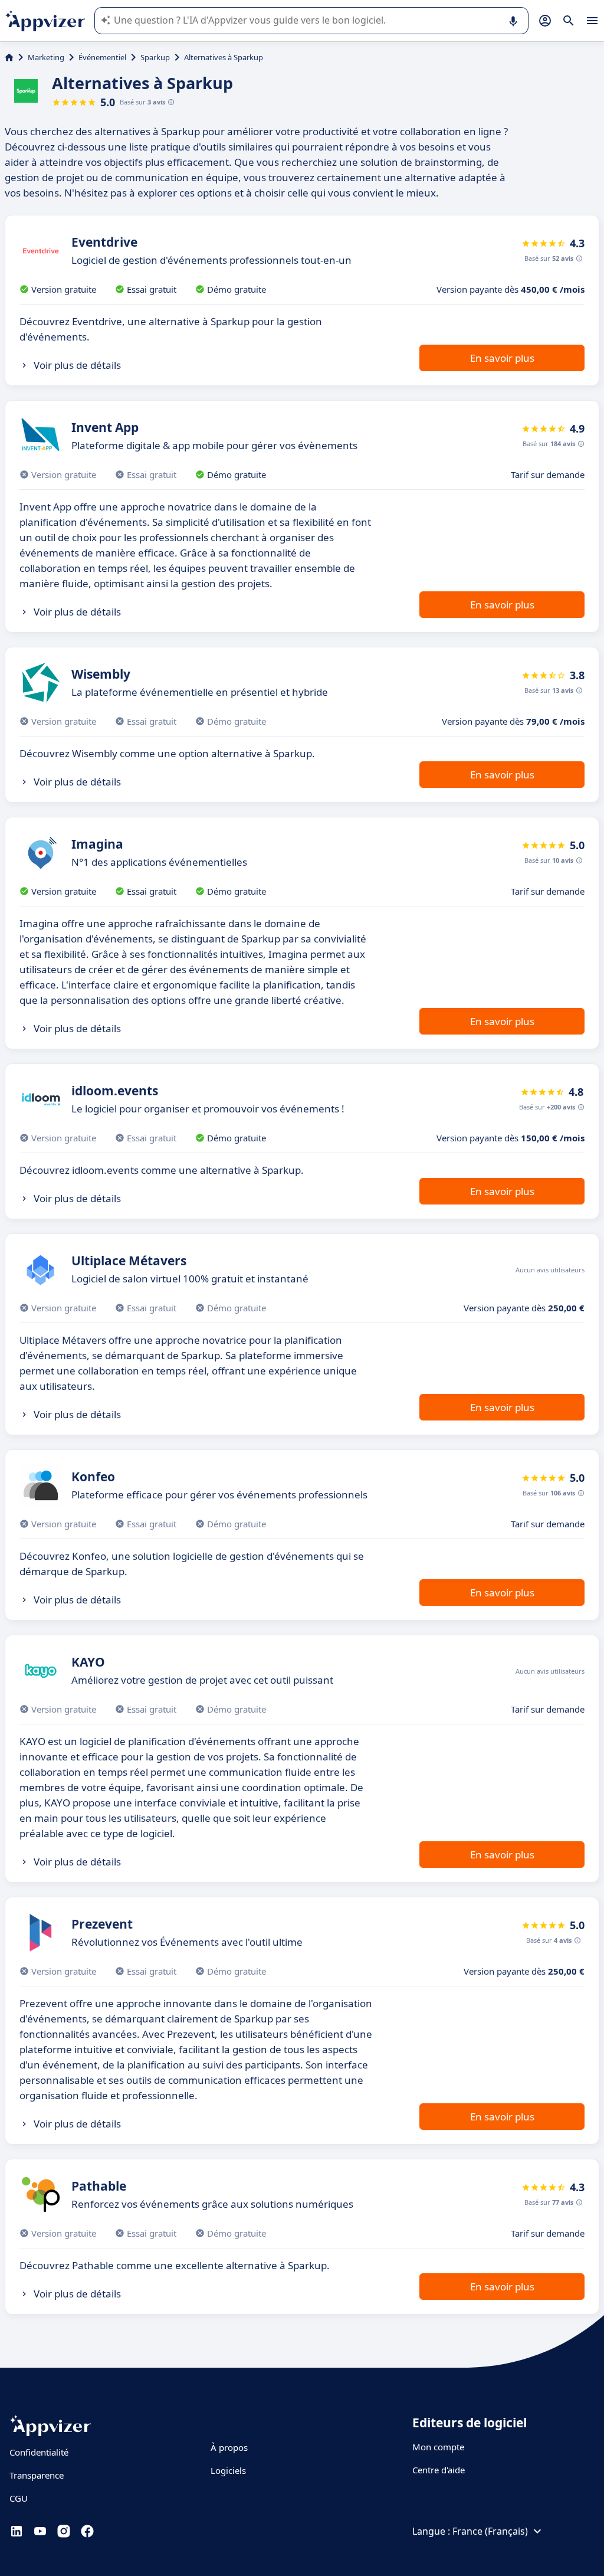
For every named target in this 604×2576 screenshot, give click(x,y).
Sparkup (155, 57)
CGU (19, 2498)
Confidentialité (39, 2452)
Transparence (37, 2475)
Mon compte (438, 2447)
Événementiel (102, 57)
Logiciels (228, 2470)
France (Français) (490, 2531)
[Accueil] (9, 57)
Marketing (46, 57)
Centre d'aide (439, 2470)
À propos (229, 2447)
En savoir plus (502, 358)
